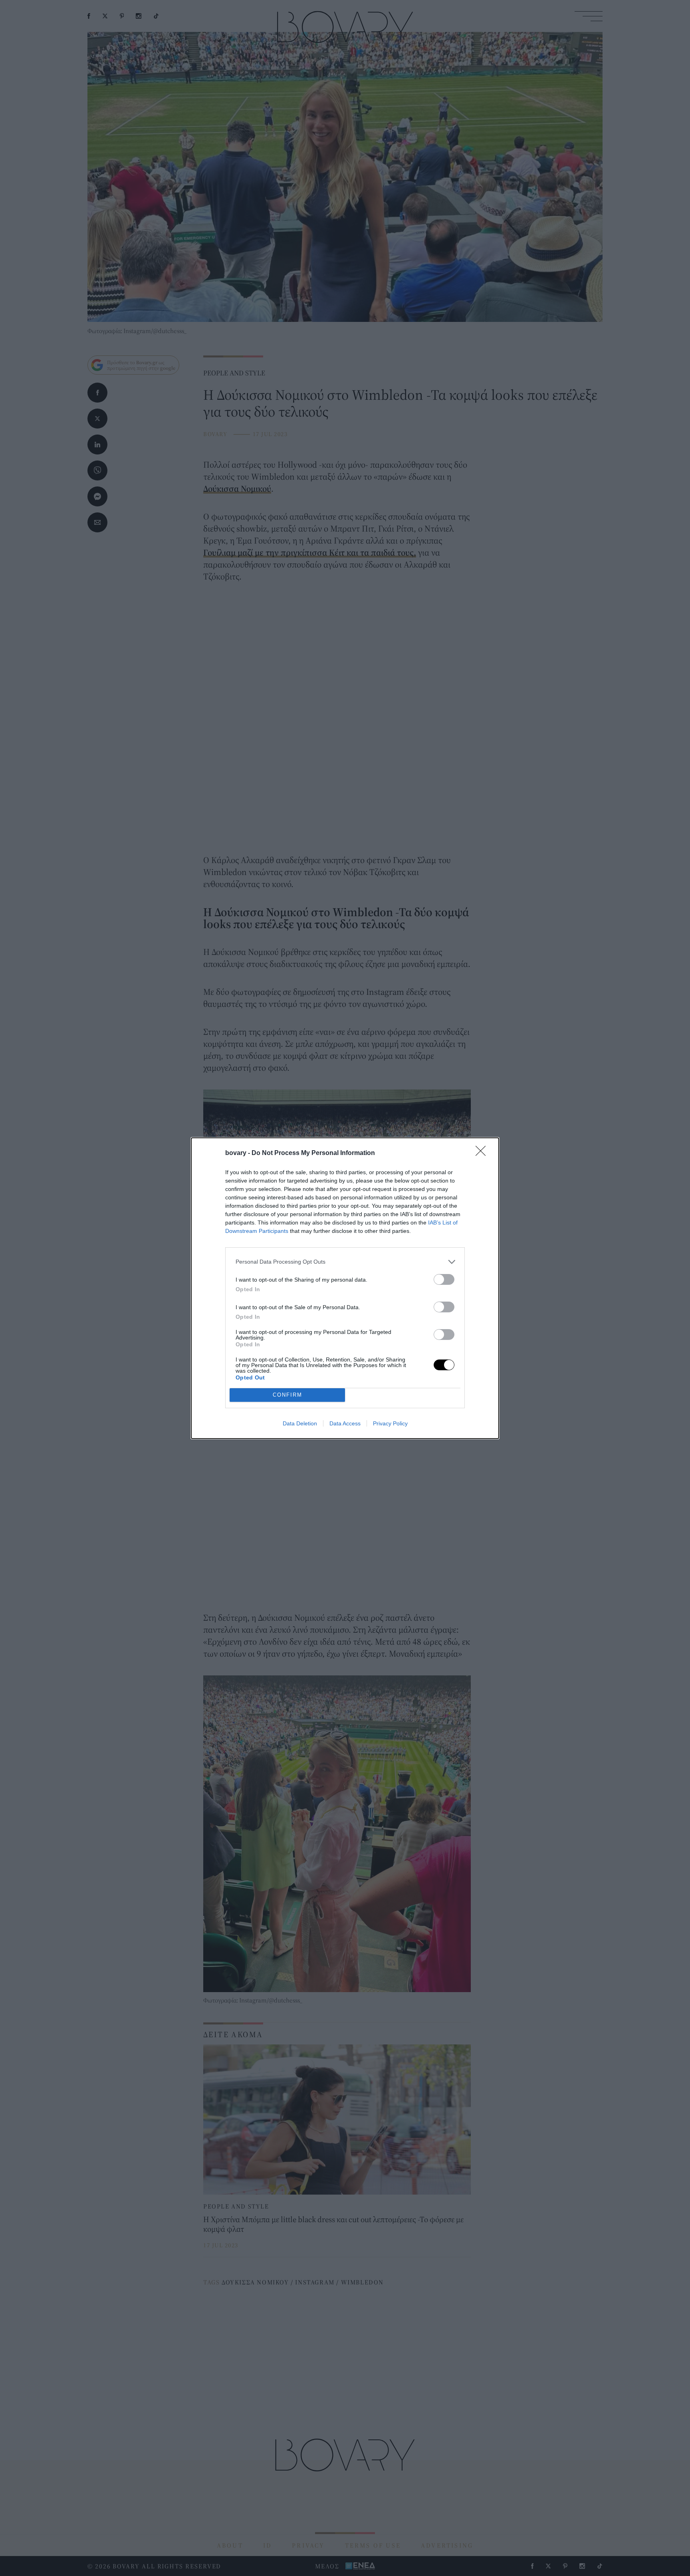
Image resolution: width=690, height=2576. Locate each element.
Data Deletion (300, 1423)
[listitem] (345, 1262)
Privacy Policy (390, 1423)
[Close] (483, 1153)
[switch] (444, 1279)
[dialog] (345, 1288)
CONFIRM (287, 1395)
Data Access (345, 1423)
